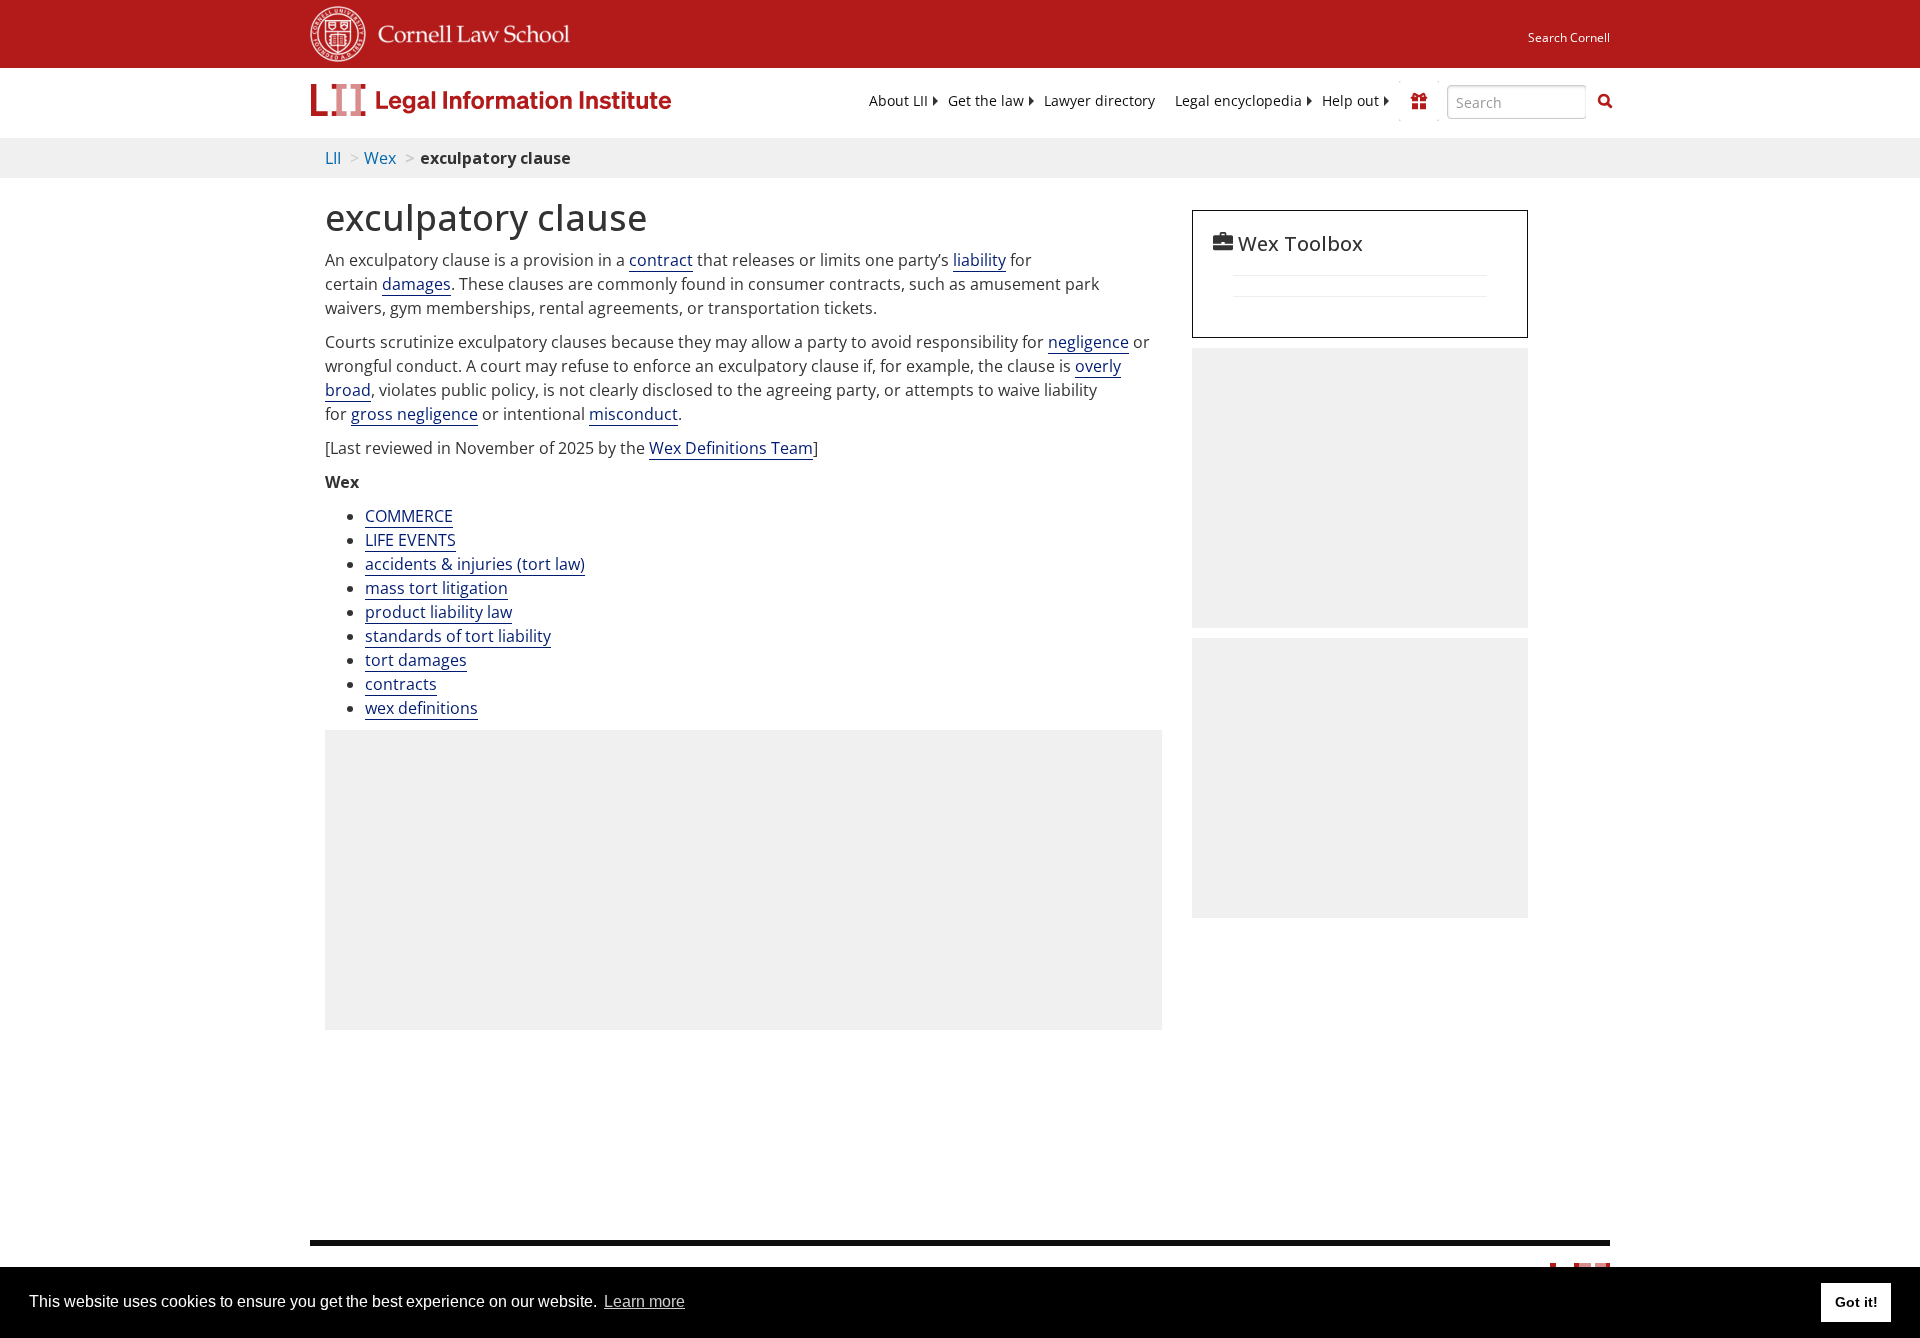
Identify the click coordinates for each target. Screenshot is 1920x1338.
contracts (401, 684)
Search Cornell (1569, 37)
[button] (1605, 101)
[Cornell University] (338, 31)
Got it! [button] (1856, 1302)
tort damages (416, 660)
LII (333, 158)
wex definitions (421, 708)
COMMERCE (409, 516)
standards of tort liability (458, 636)
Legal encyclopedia (1238, 101)
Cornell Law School (468, 31)
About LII (898, 101)
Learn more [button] (644, 1301)
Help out (1350, 101)
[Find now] (1605, 102)
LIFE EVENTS (410, 540)
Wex (380, 158)
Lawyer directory (1099, 101)
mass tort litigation (436, 588)
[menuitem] (898, 101)
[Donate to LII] (1419, 101)
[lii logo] (535, 100)
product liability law (438, 612)
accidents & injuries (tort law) (475, 564)
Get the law (986, 101)
